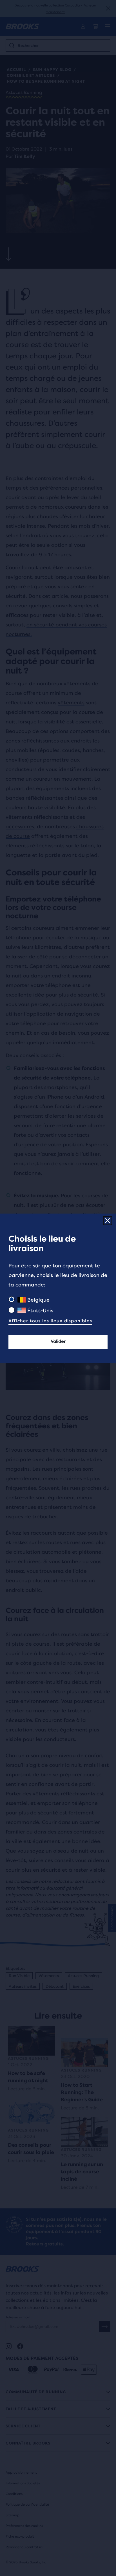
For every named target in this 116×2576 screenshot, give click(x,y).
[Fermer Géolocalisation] (108, 1221)
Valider (58, 1341)
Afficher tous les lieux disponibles (50, 1321)
